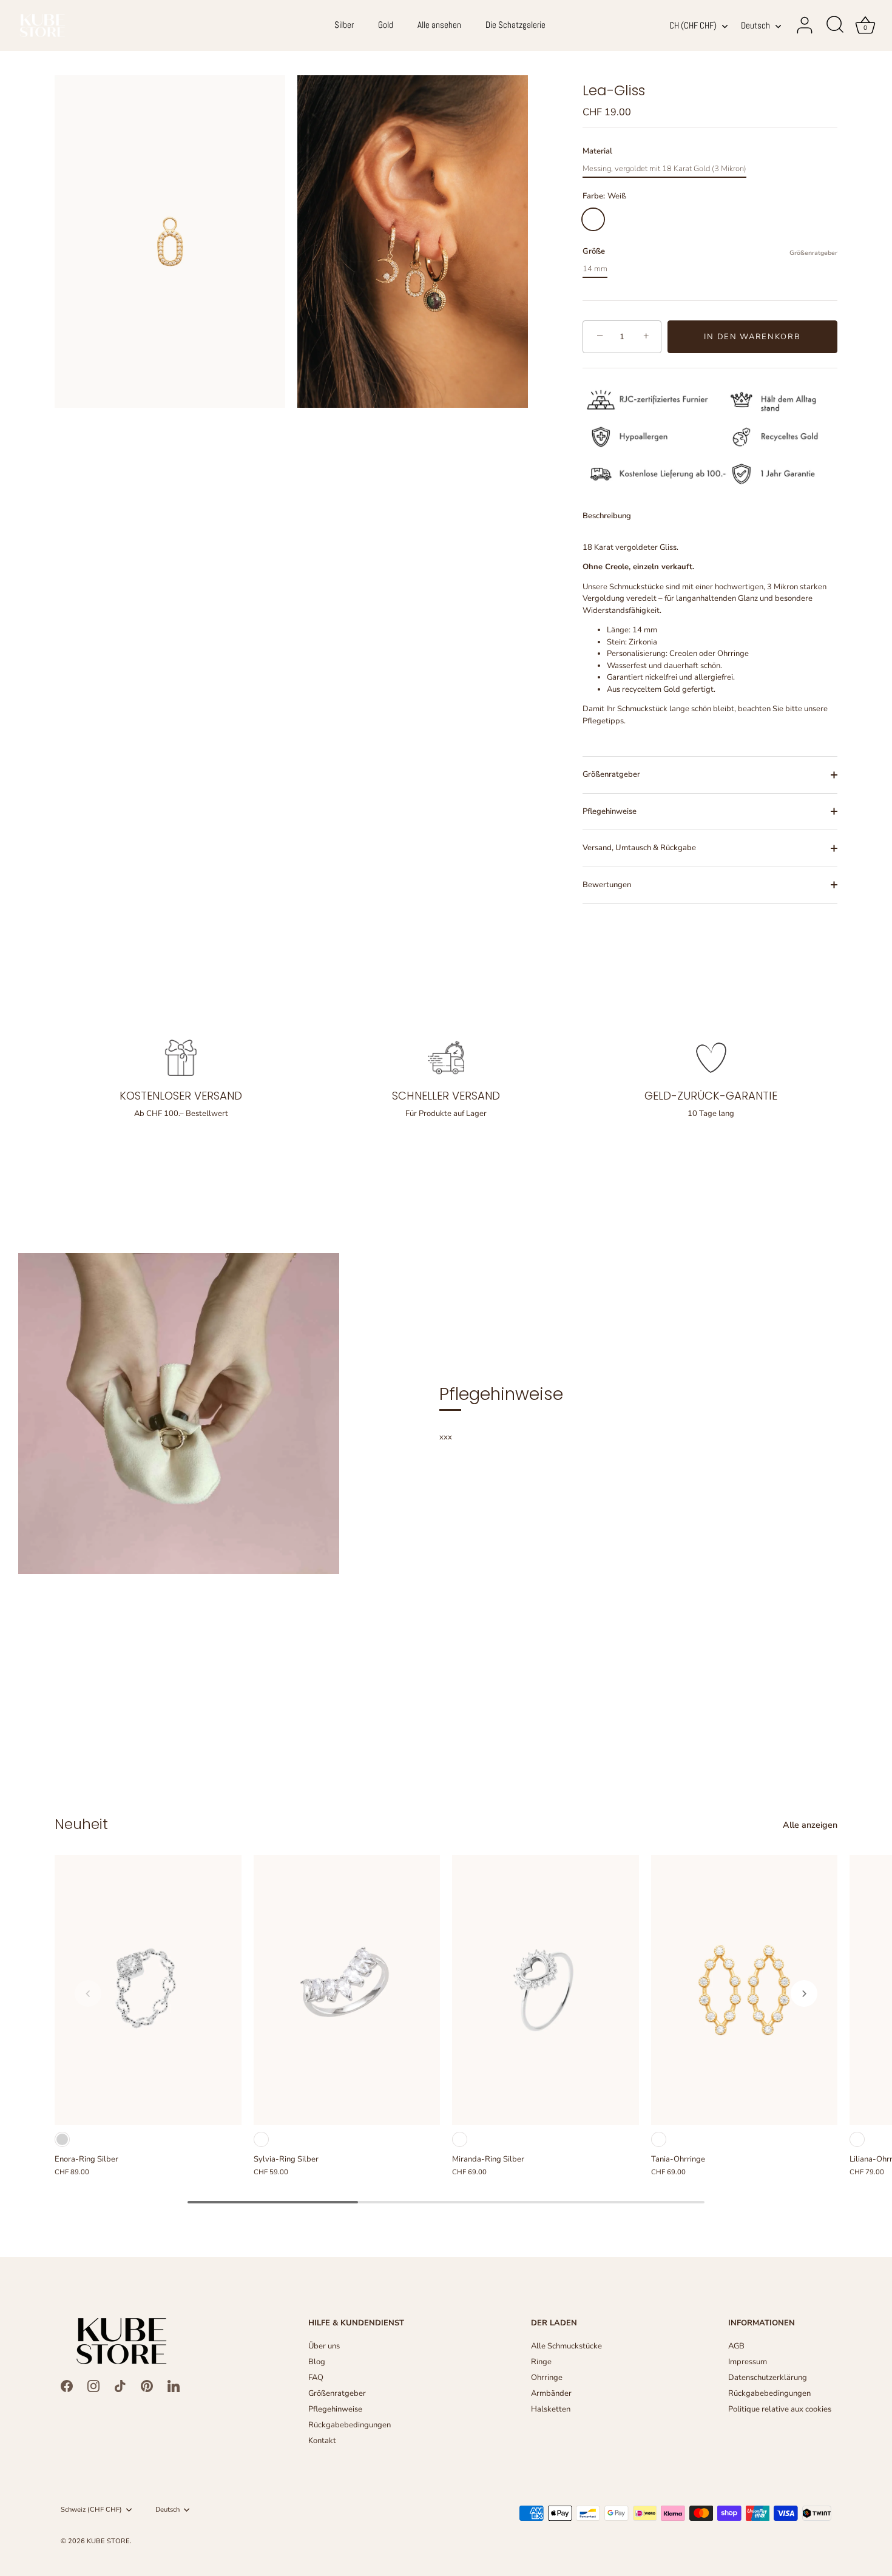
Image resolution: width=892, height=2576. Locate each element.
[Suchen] (835, 25)
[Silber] (62, 2139)
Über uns (324, 2346)
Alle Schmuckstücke (566, 2346)
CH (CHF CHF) (693, 26)
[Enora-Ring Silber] (148, 1990)
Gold (386, 25)
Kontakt (322, 2441)
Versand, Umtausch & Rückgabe (639, 848)
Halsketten (551, 2409)
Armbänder (551, 2393)
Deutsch (755, 26)
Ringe (541, 2362)
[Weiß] (261, 2139)
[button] (88, 1993)
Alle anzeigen (810, 1825)
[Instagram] (93, 2386)
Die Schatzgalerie (515, 25)
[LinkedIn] (174, 2386)
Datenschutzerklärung (768, 2378)
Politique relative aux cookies (780, 2409)
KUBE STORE (108, 2541)
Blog (317, 2362)
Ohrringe (547, 2378)
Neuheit (81, 1824)
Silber (344, 25)
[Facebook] (67, 2386)
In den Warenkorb (752, 337)
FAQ (316, 2378)
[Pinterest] (147, 2386)
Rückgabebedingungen (350, 2425)
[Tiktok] (120, 2386)
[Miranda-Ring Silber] (546, 1990)
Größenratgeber (813, 253)
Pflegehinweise (610, 811)
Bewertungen (607, 885)
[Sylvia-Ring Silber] (347, 1990)
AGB (736, 2346)
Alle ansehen (439, 25)
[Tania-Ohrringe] (745, 1990)
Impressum (748, 2362)
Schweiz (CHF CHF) (91, 2510)
